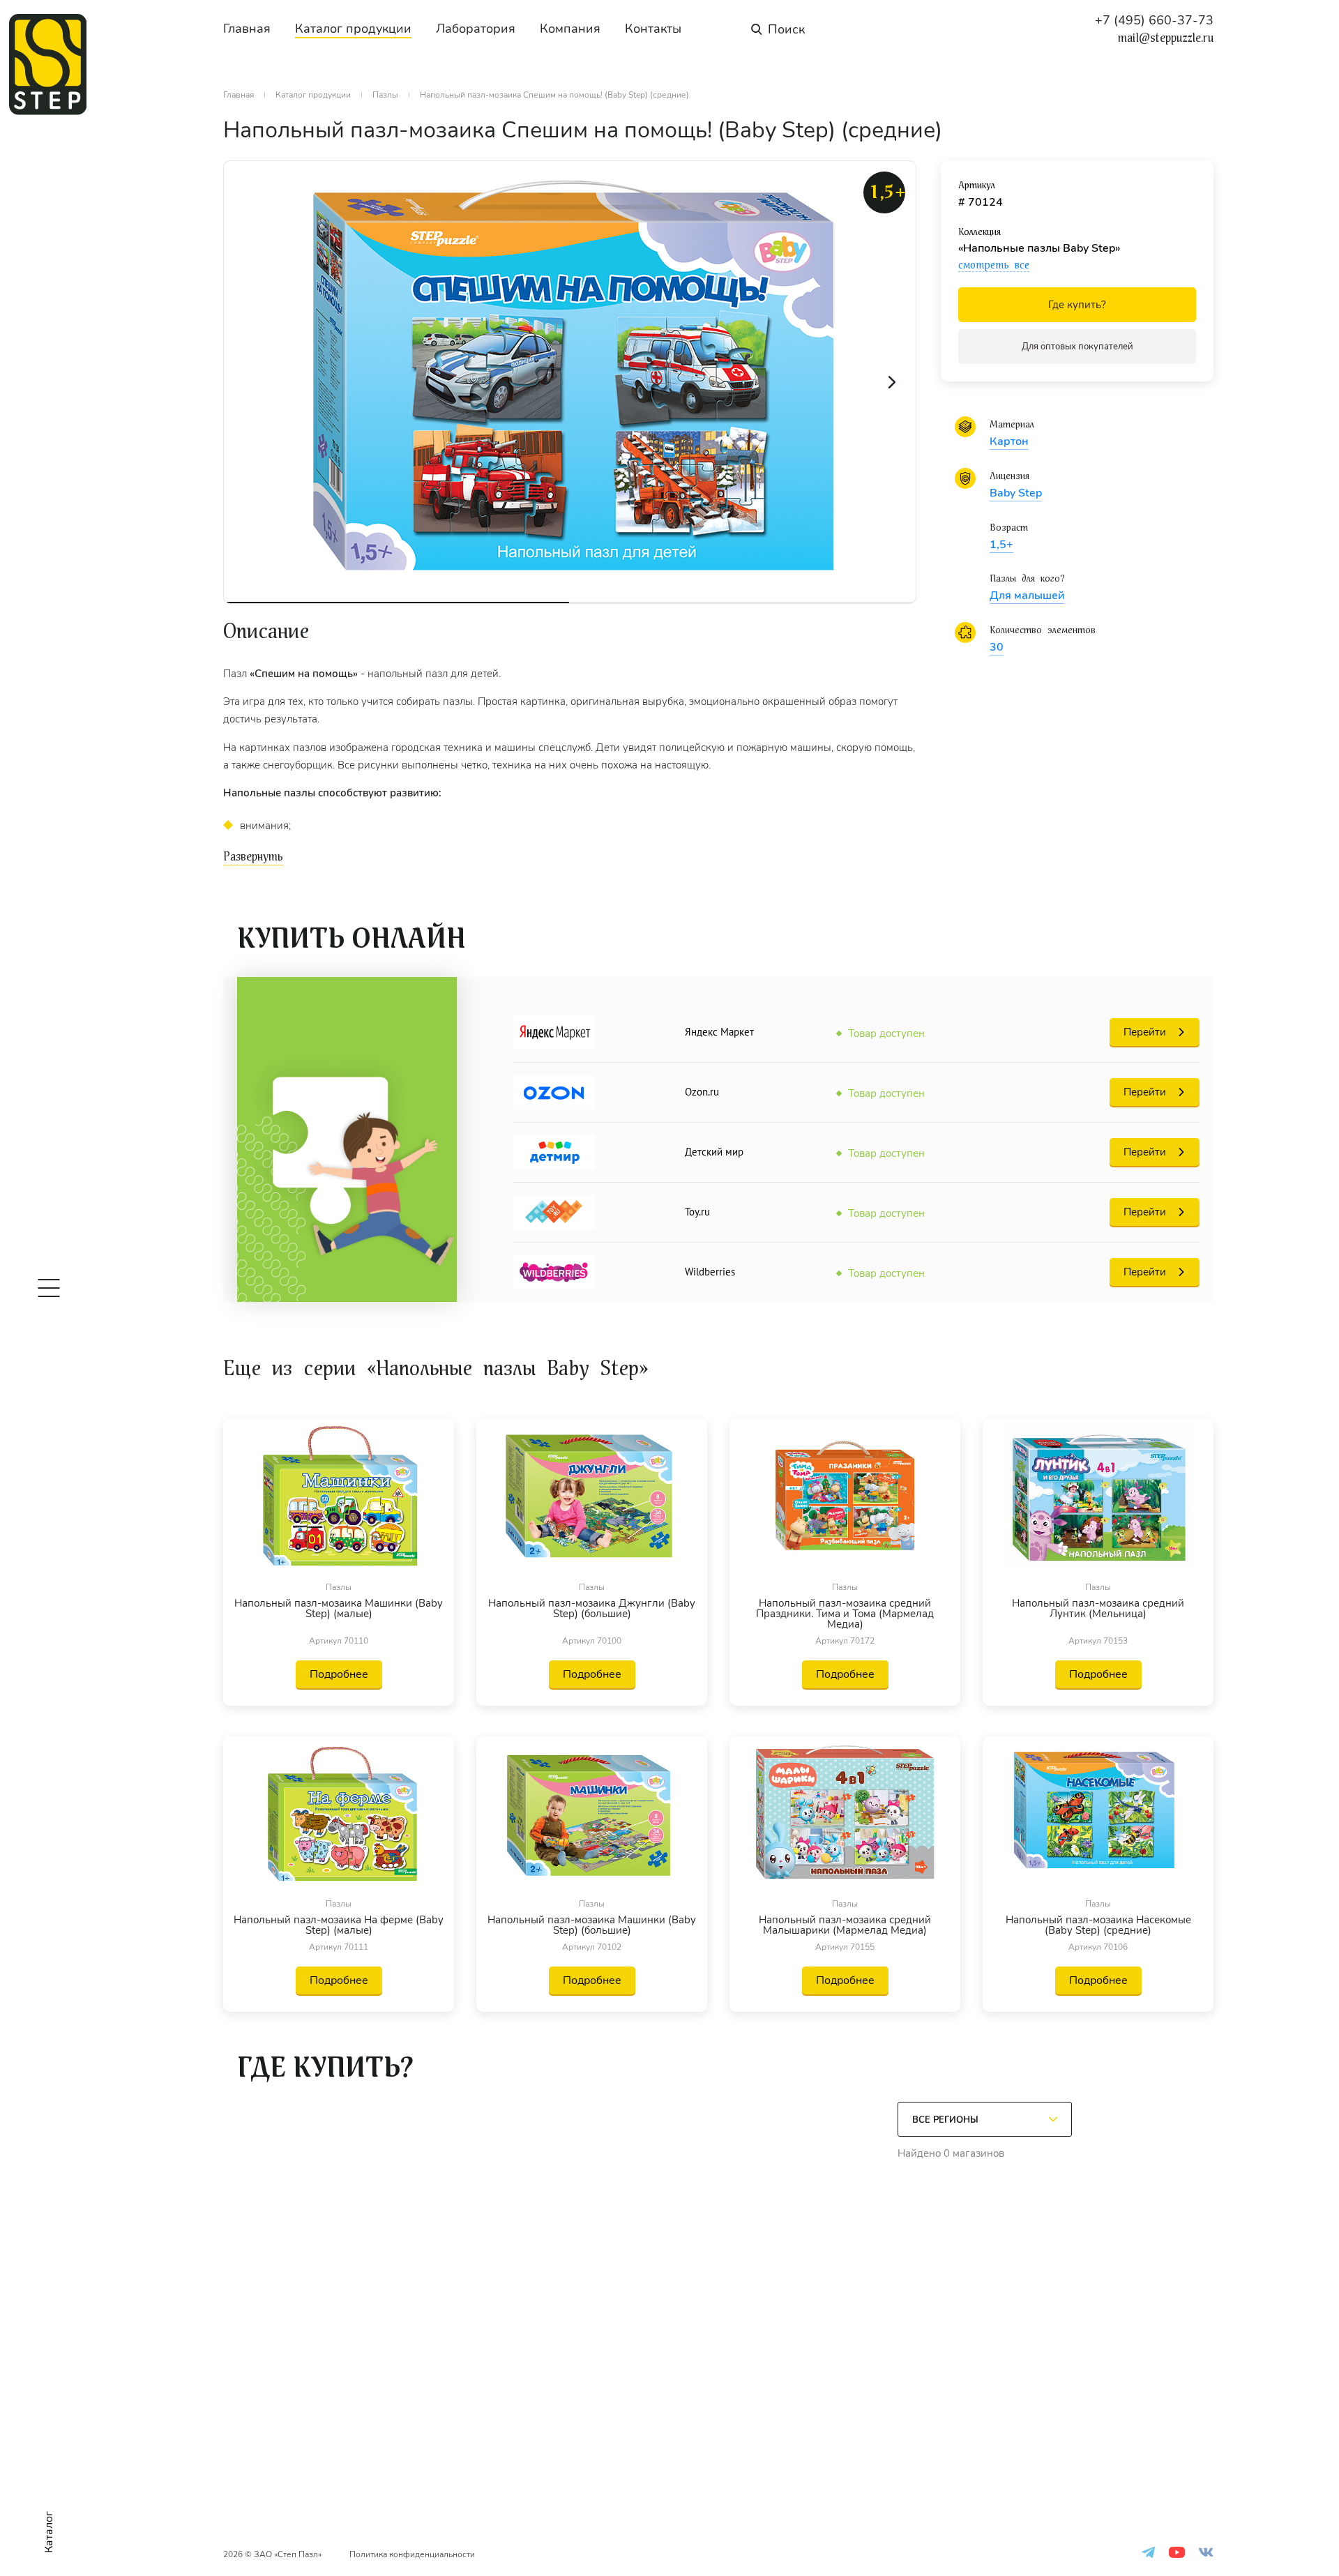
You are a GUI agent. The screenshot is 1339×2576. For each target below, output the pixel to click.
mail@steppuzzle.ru (1166, 38)
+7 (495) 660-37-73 (1154, 20)
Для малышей (1027, 596)
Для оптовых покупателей (1077, 347)
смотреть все (994, 265)
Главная (247, 29)
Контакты (653, 29)
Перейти (1145, 1032)
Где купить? (1077, 305)
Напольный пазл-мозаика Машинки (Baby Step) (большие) (592, 1925)
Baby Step (1016, 493)
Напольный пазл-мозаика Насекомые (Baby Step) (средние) (1098, 1925)
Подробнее (339, 1674)
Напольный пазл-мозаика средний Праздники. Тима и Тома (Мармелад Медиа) (845, 1614)
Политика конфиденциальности (412, 2554)
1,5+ (1001, 545)
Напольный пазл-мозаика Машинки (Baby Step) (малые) (339, 1609)
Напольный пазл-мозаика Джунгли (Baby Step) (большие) (592, 1609)
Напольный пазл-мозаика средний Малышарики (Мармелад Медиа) (845, 1925)
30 (997, 647)
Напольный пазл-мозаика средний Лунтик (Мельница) (1098, 1609)
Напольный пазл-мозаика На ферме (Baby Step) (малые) (339, 1925)
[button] (892, 382)
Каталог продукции (353, 29)
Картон (1009, 441)
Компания (570, 29)
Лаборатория (476, 29)
